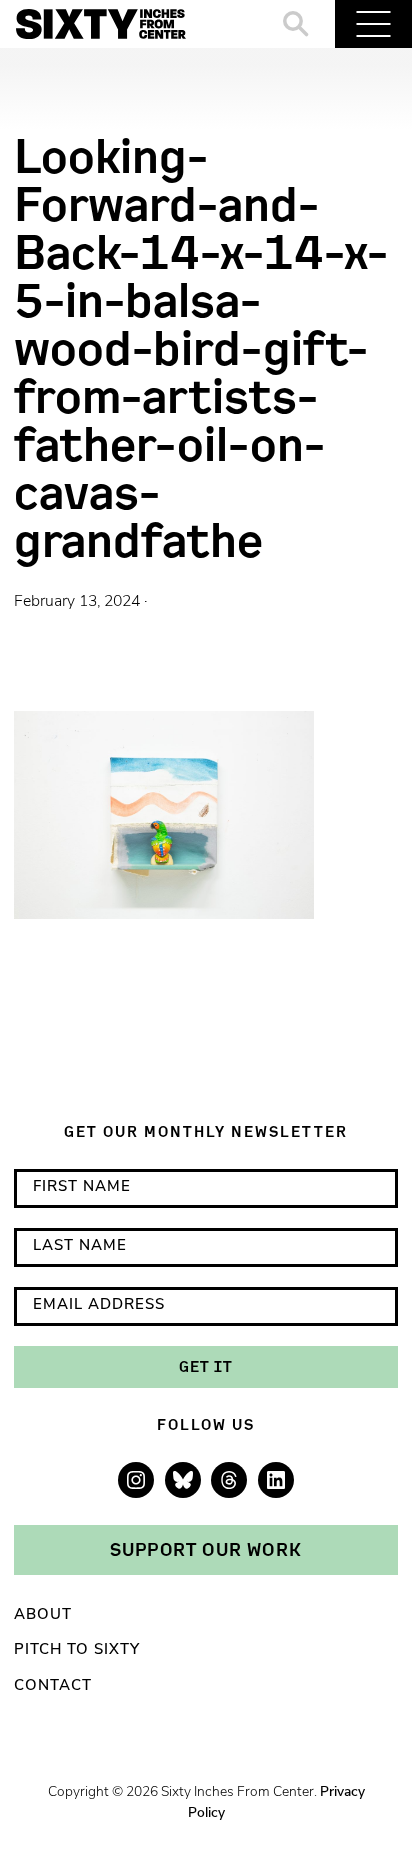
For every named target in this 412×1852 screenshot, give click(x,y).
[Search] (296, 24)
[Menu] (373, 24)
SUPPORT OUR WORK (206, 1549)
